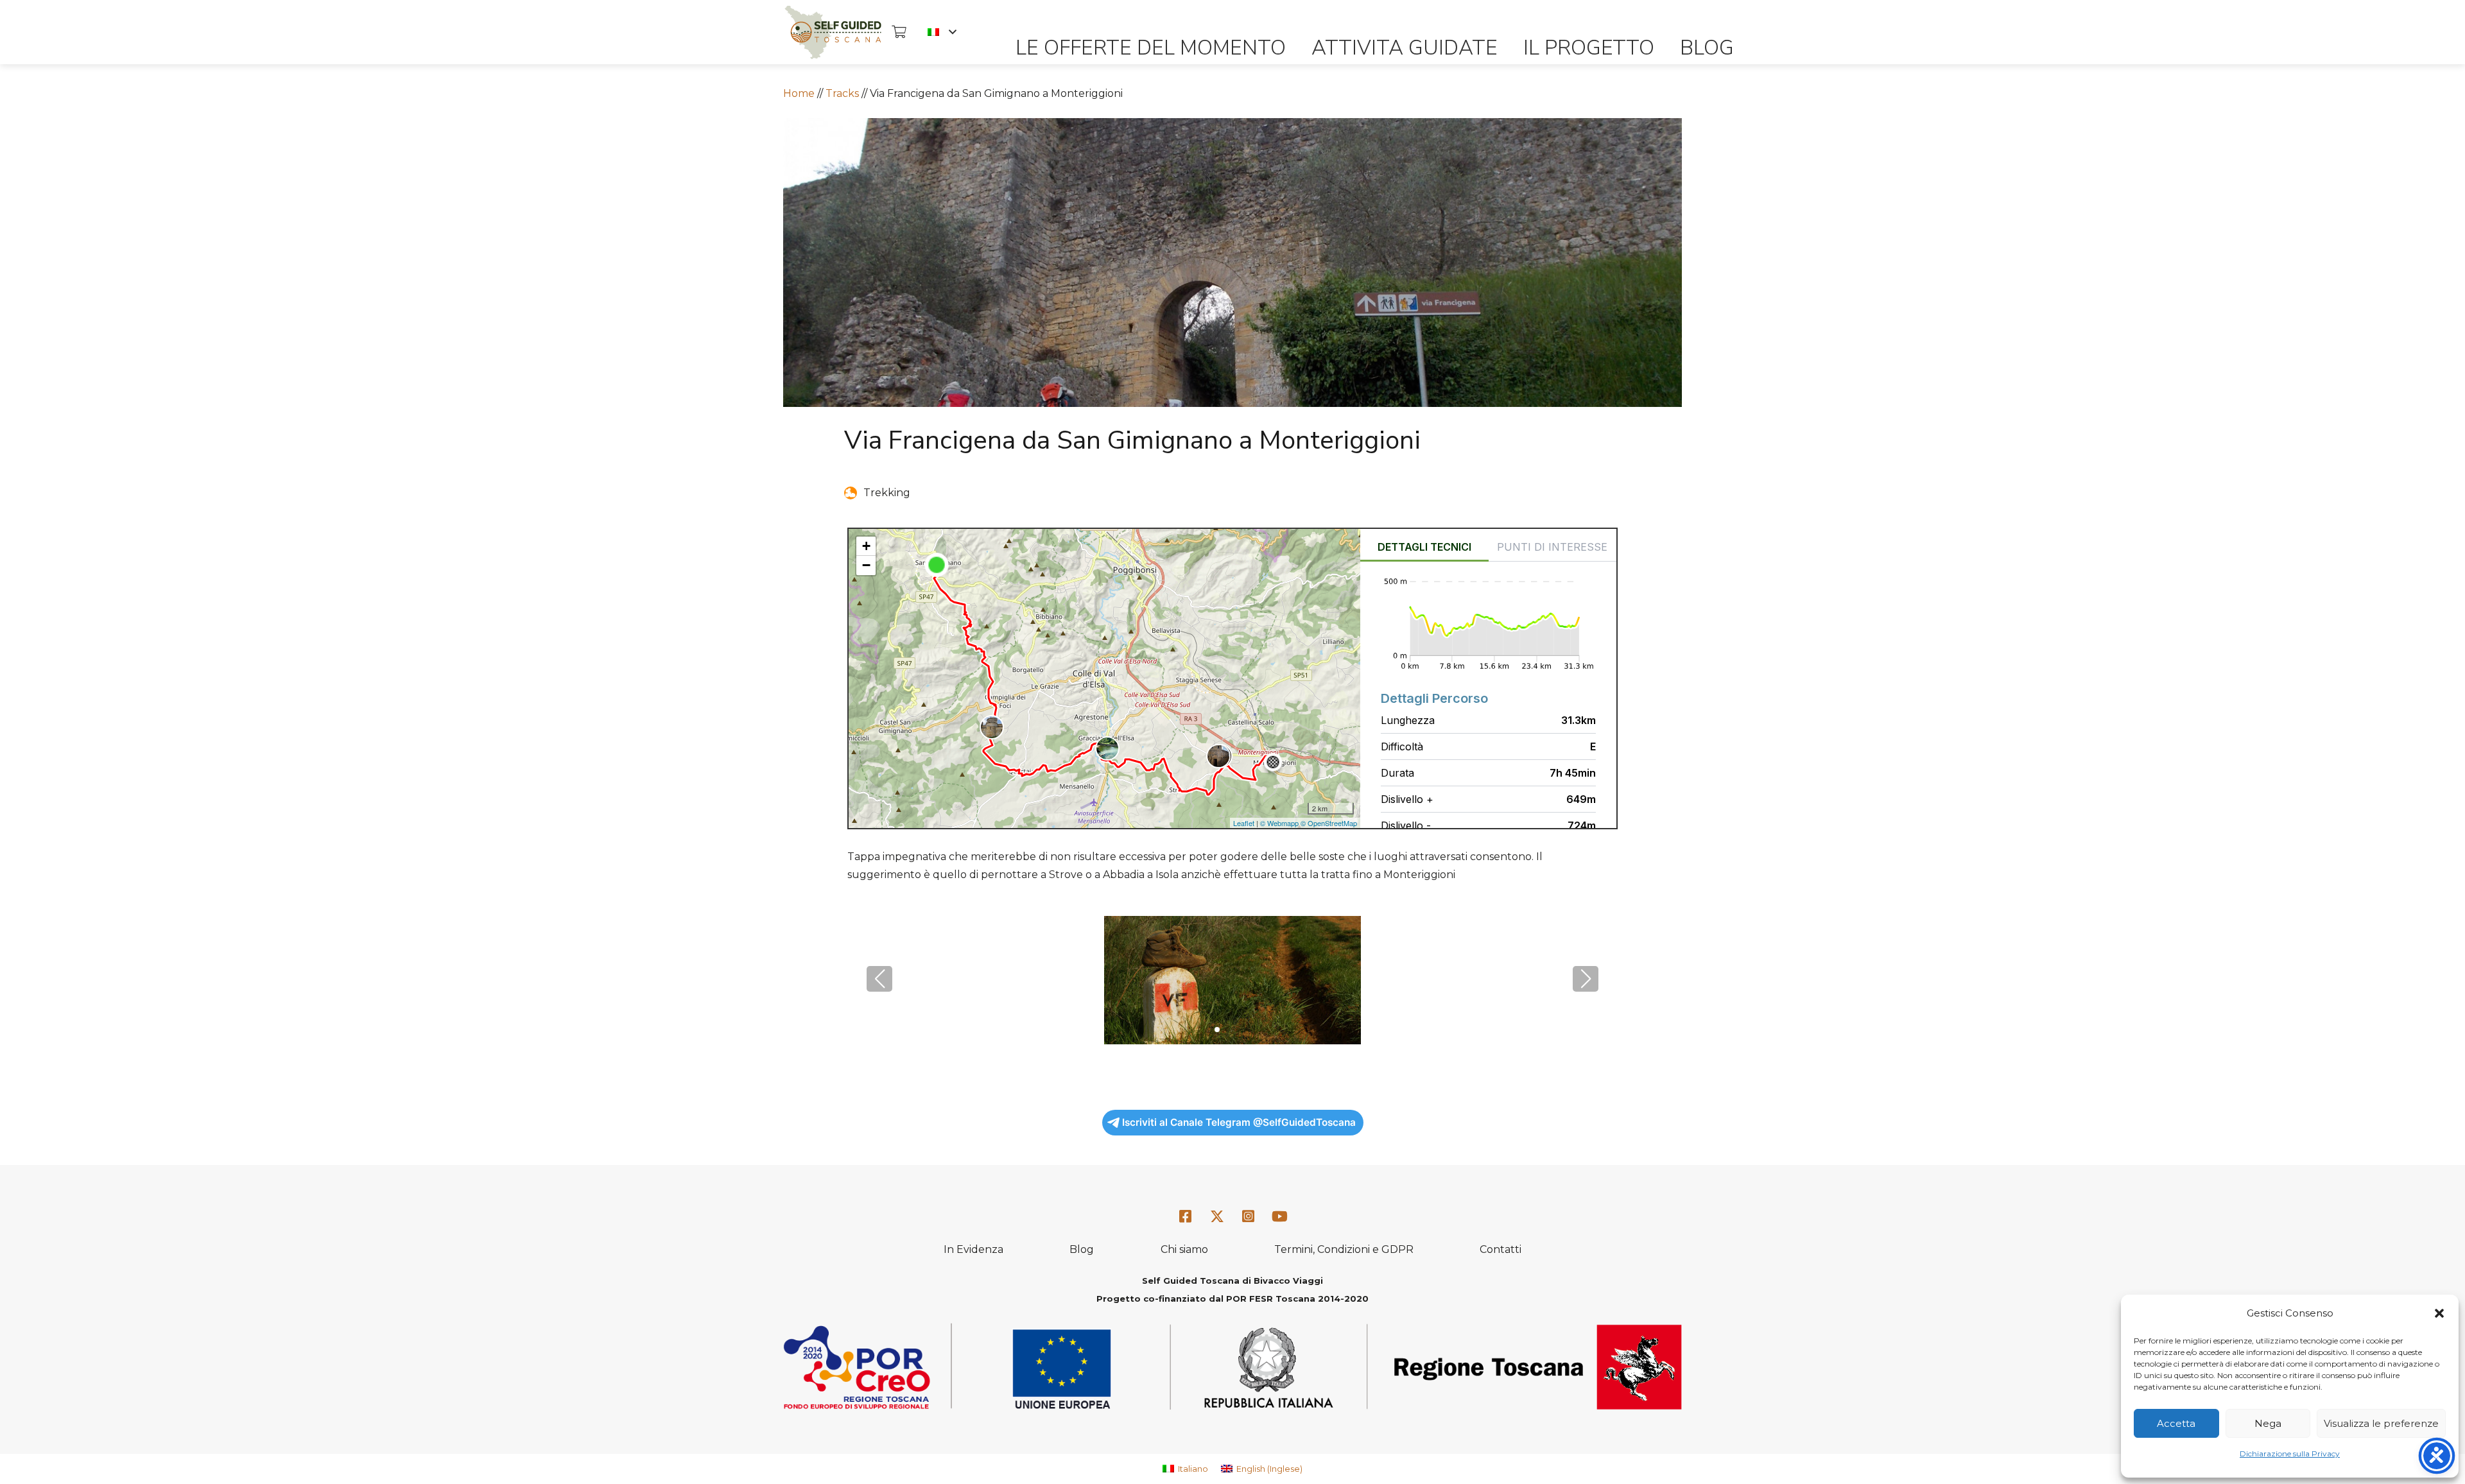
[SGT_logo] (833, 32)
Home (799, 93)
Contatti (1501, 1249)
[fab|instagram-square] (1249, 1217)
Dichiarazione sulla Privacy (2290, 1454)
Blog (1082, 1249)
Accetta (2176, 1423)
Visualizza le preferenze (2381, 1423)
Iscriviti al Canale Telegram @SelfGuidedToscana (1239, 1122)
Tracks (842, 93)
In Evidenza (973, 1249)
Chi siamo (1184, 1249)
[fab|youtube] (1279, 1217)
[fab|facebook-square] (1186, 1217)
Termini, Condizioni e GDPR (1344, 1249)
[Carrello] (899, 32)
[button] (2439, 1313)
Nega (2268, 1423)
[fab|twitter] (1217, 1217)
